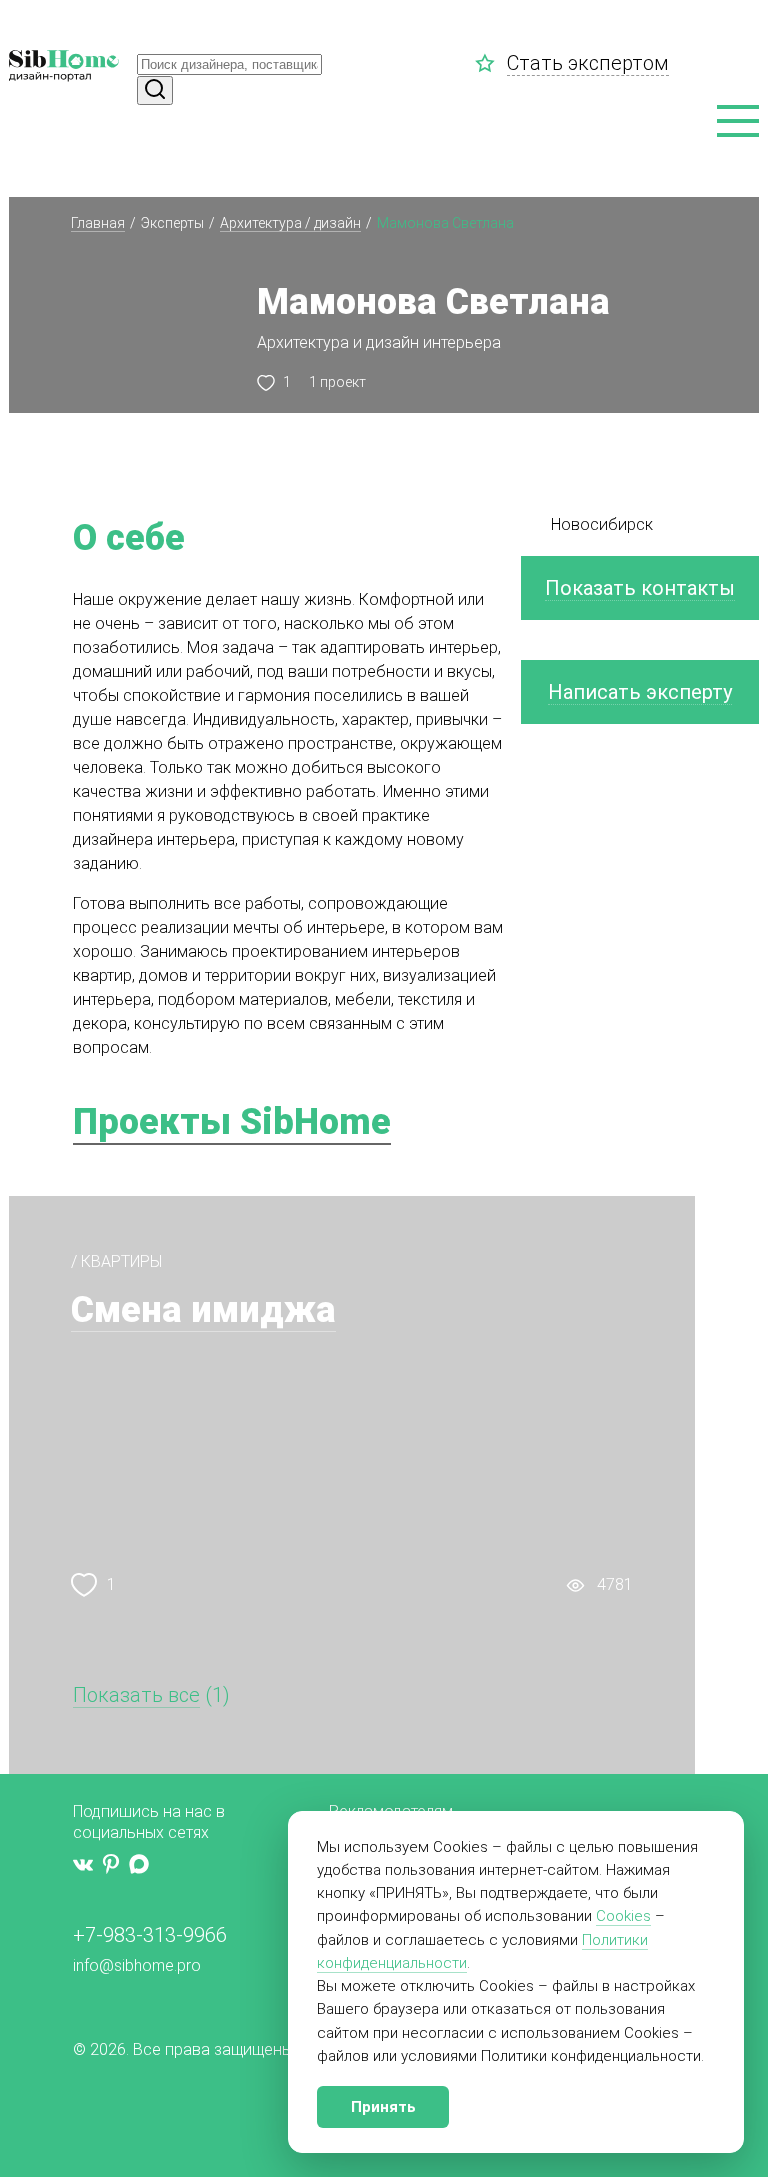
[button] (738, 122)
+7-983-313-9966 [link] (150, 1935)
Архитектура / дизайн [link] (290, 223)
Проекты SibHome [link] (232, 1122)
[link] (491, 63)
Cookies (623, 1916)
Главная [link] (98, 223)
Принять (383, 2107)
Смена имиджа (203, 1310)
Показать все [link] (136, 1695)
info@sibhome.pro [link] (137, 1965)
